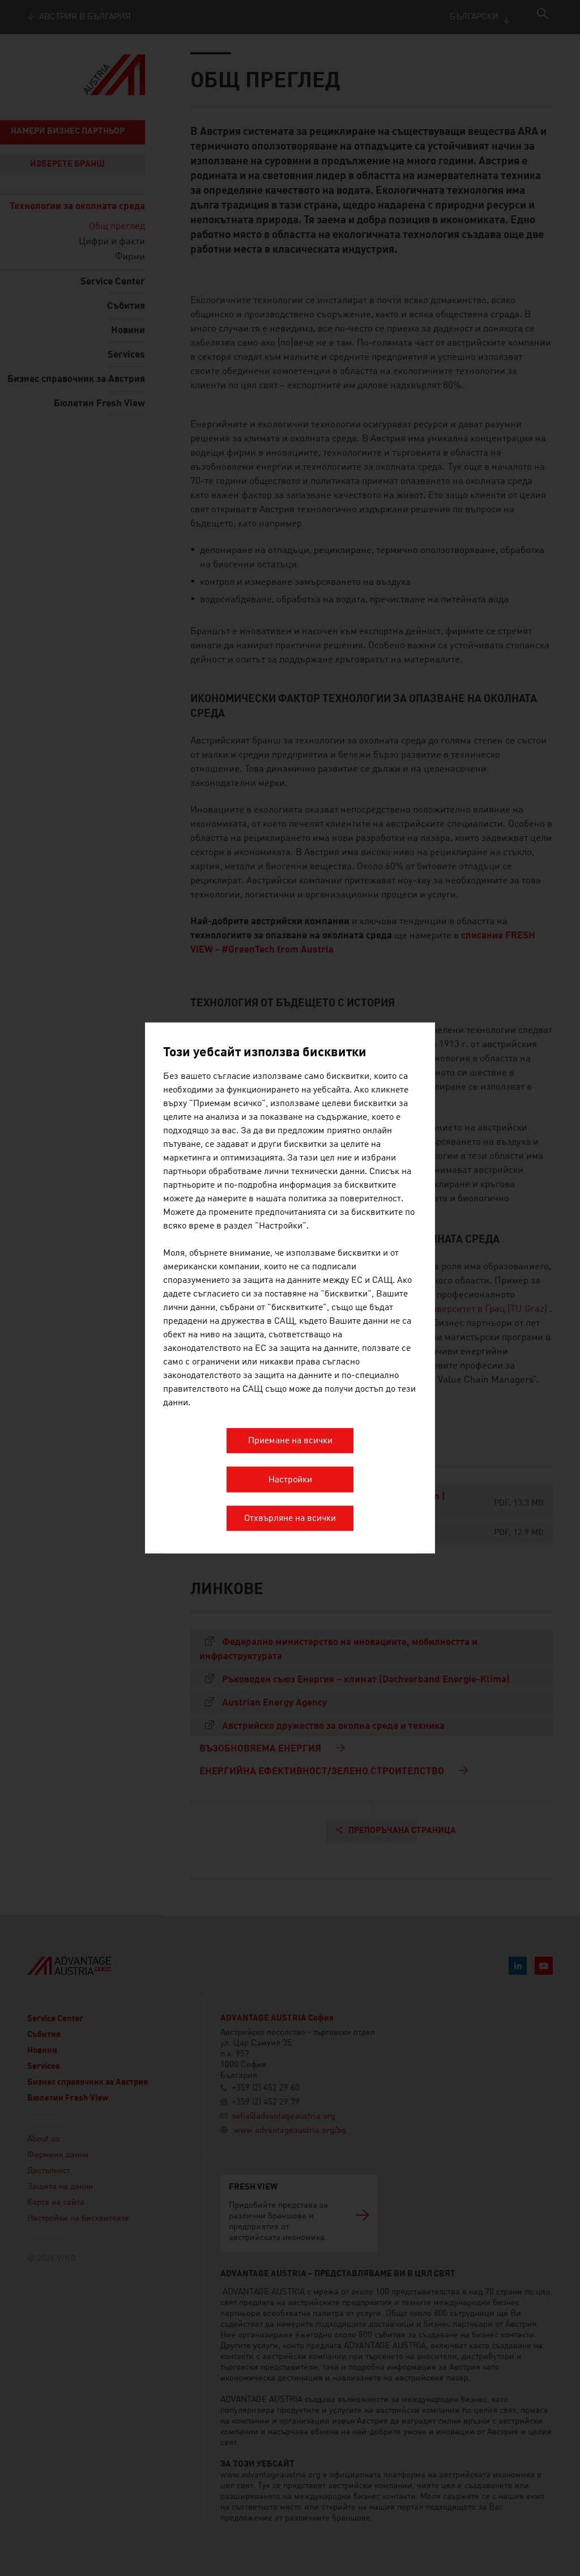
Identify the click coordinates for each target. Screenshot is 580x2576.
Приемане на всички (290, 1442)
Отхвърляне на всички (290, 1519)
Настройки (290, 1480)
